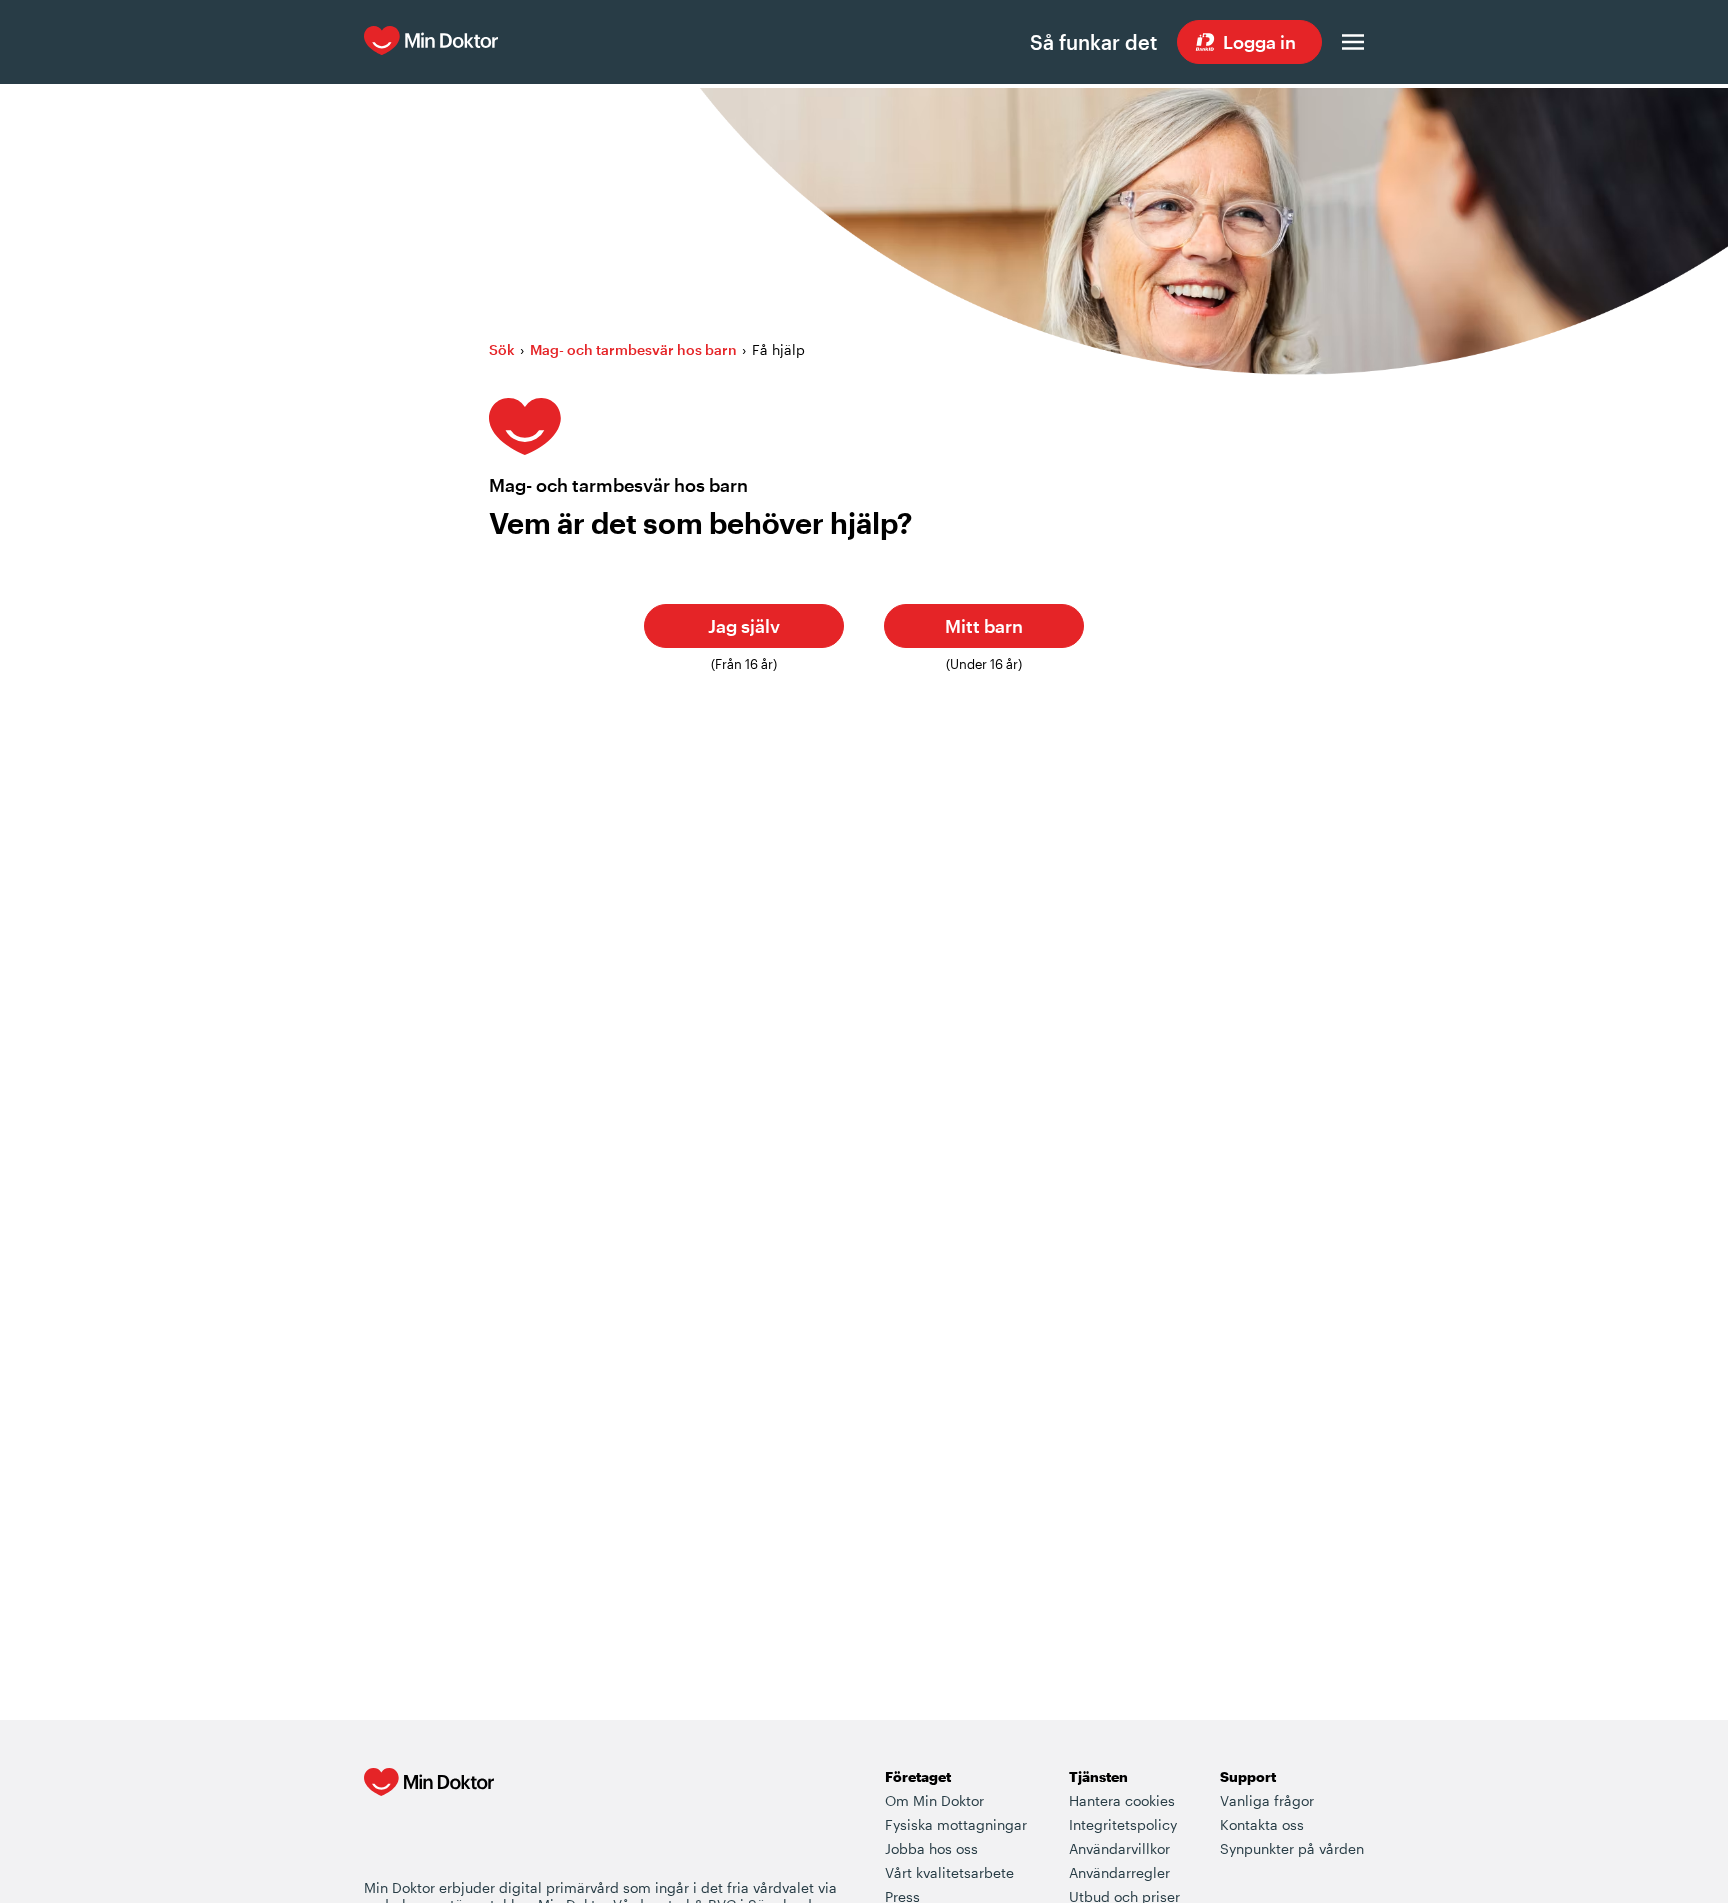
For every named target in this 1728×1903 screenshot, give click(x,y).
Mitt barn (984, 626)
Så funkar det (1093, 42)
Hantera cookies (1122, 1800)
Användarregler (1119, 1872)
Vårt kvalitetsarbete (949, 1872)
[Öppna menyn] (1353, 42)
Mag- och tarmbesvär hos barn (633, 349)
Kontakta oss (1262, 1824)
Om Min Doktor (934, 1800)
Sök (502, 349)
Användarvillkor (1119, 1848)
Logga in (1259, 42)
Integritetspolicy (1123, 1824)
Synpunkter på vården (1292, 1848)
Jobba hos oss (931, 1848)
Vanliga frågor (1267, 1800)
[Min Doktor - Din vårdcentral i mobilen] (429, 1822)
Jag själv (744, 626)
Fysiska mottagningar (956, 1824)
